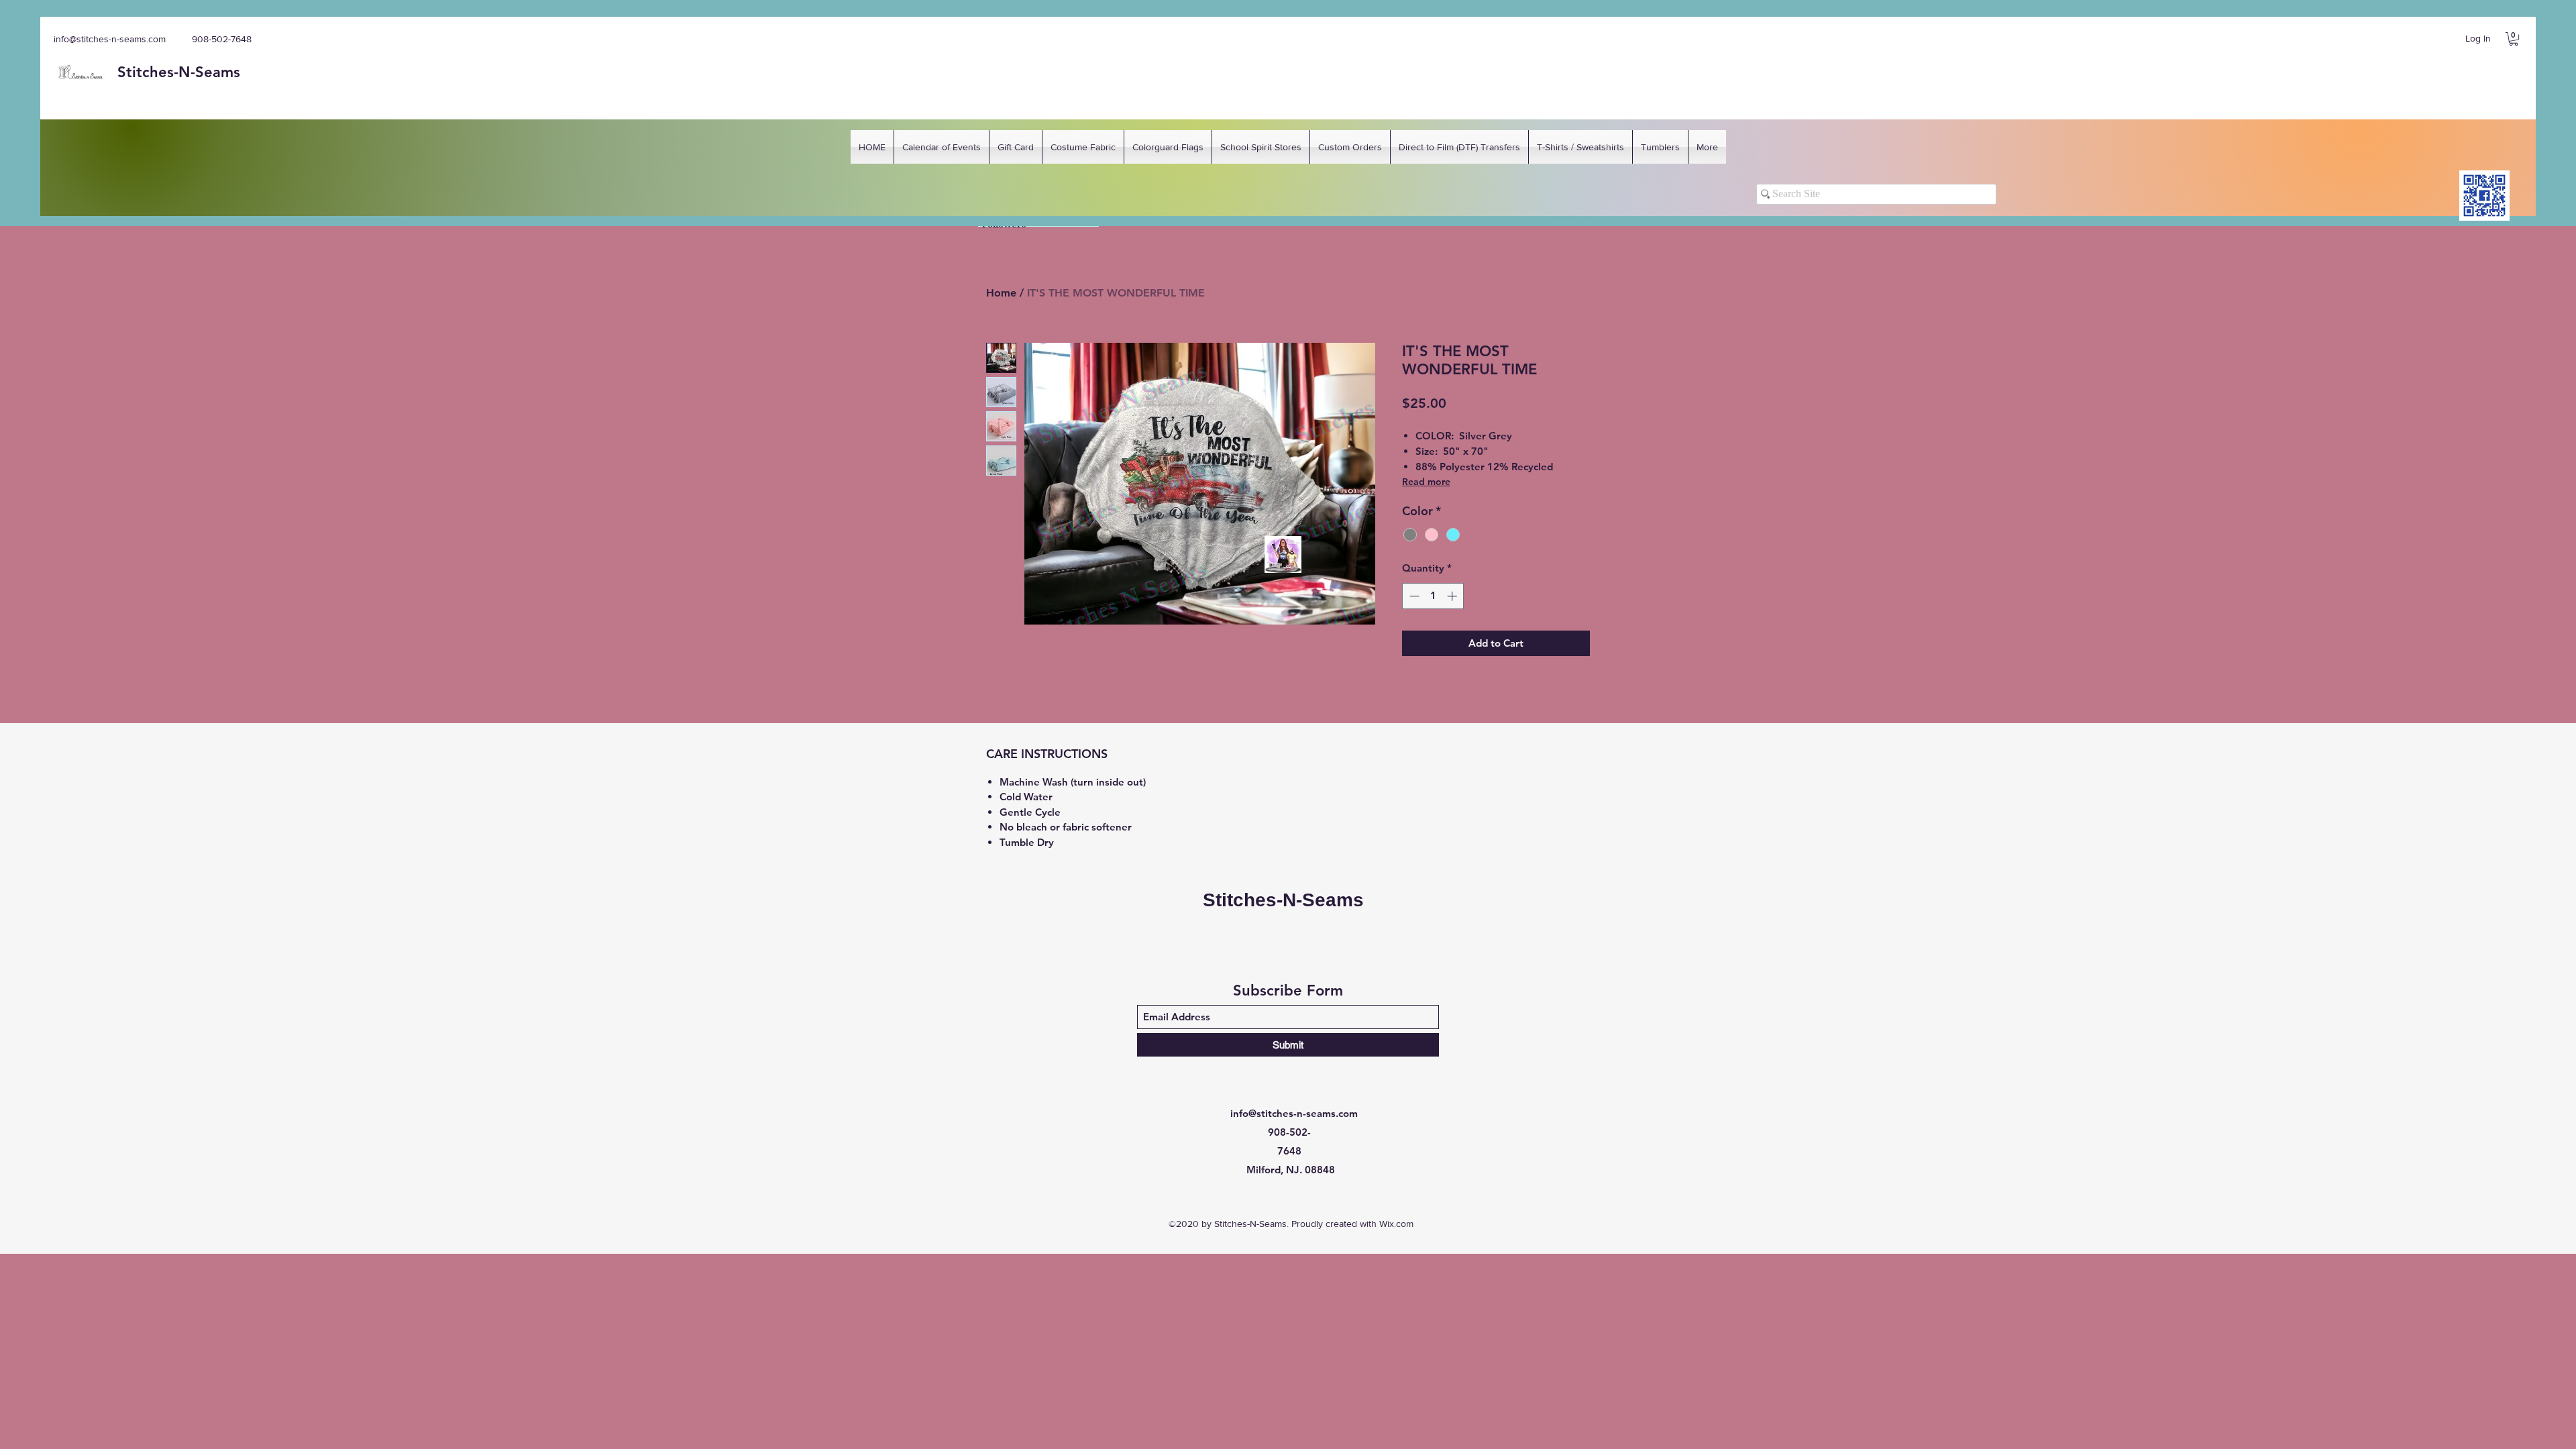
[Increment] (1453, 596)
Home (1001, 293)
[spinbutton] (1433, 596)
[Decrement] (1413, 596)
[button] (2514, 39)
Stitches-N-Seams (1283, 900)
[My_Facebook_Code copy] (2484, 196)
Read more (1426, 482)
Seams (218, 72)
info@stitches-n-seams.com (110, 39)
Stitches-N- (156, 72)
